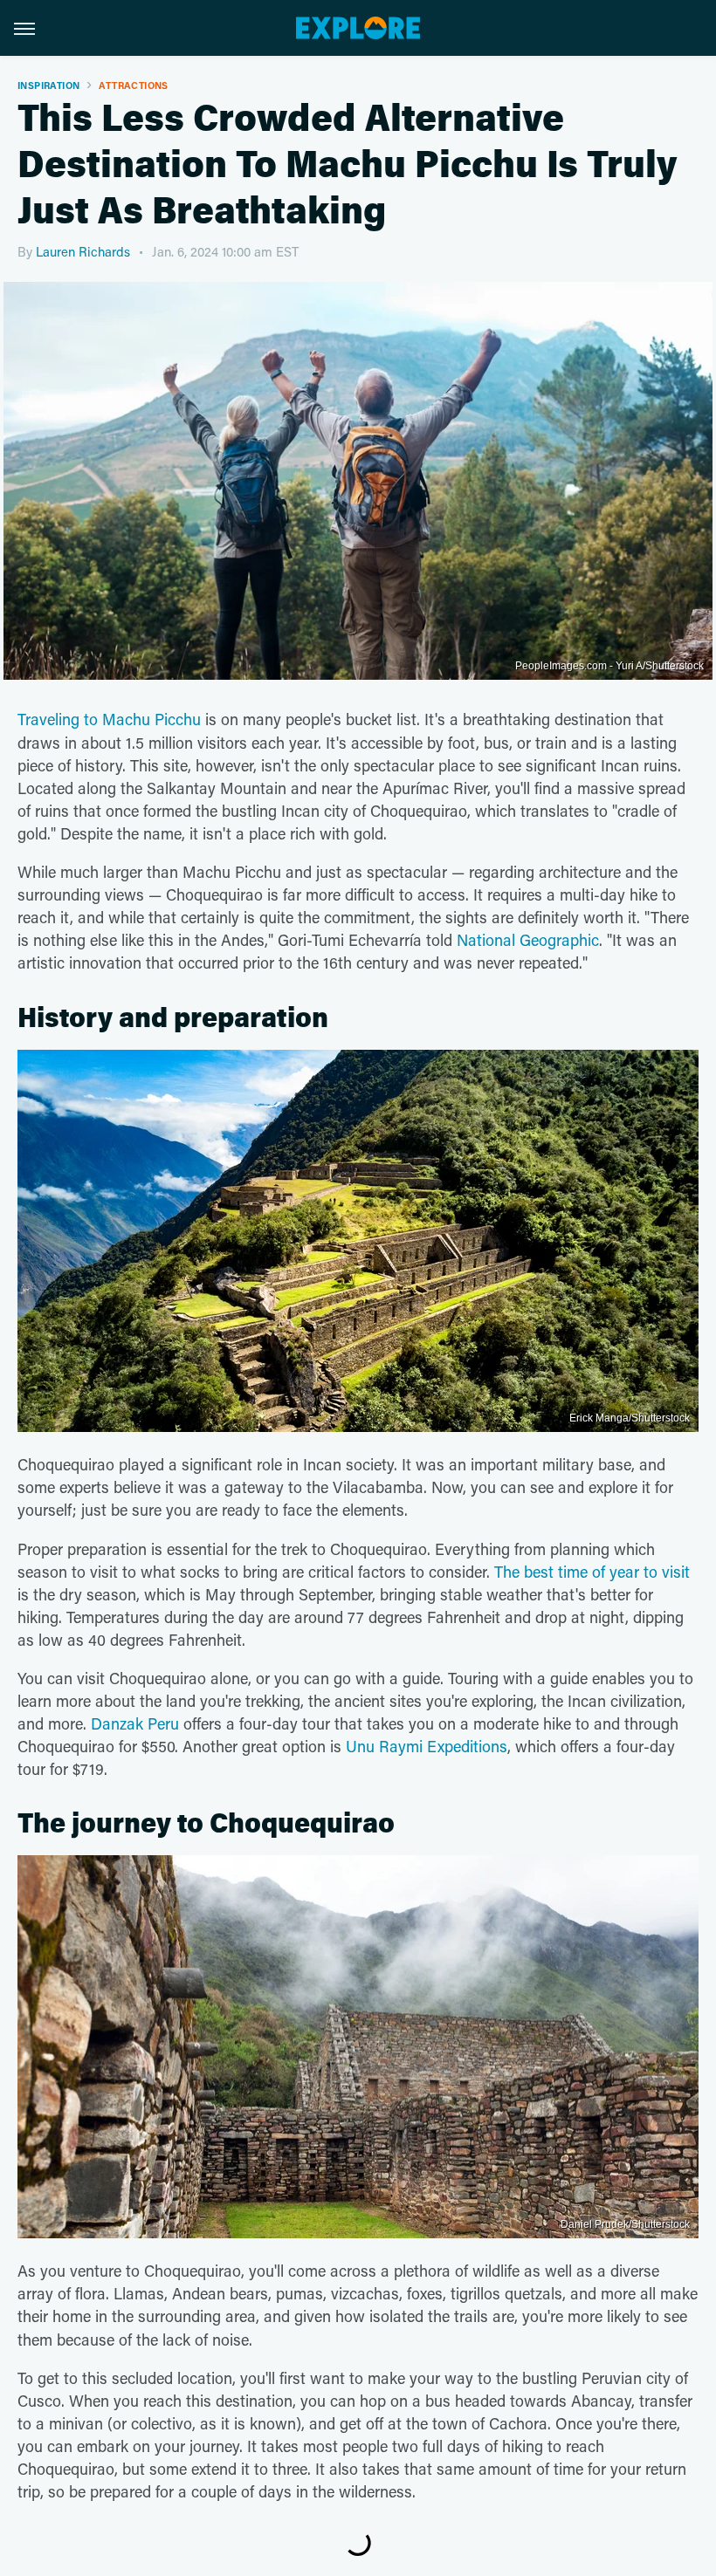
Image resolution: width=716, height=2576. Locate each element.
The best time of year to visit (592, 1572)
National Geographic (528, 940)
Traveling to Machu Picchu (109, 719)
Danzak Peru (135, 1723)
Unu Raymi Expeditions (427, 1746)
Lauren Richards (83, 251)
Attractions (133, 85)
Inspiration (48, 85)
